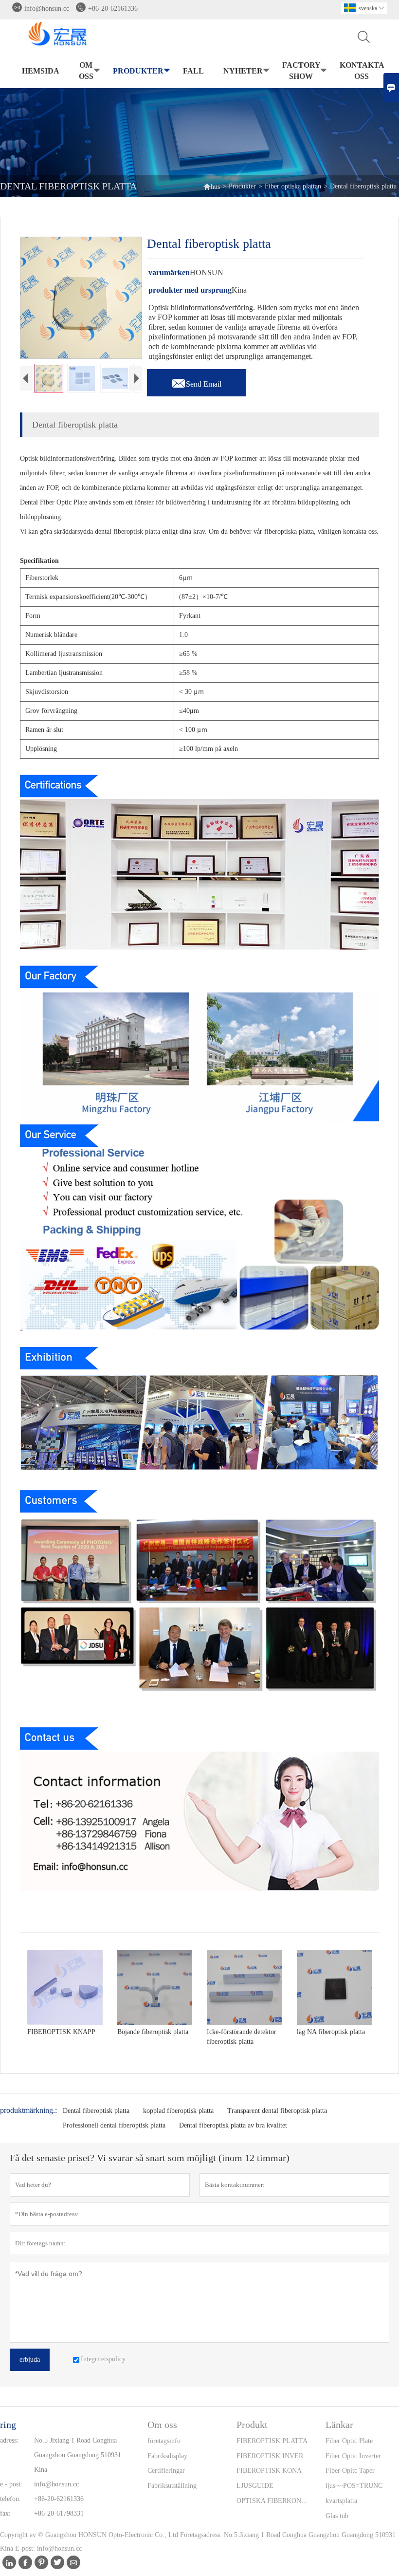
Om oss (86, 71)
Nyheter (243, 71)
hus (211, 186)
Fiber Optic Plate (349, 2441)
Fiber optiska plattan (293, 186)
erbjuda (30, 2360)
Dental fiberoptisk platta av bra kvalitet (233, 2125)
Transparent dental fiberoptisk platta (277, 2111)
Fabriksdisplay (167, 2456)
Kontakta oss (362, 71)
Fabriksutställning (172, 2486)
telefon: (10, 2499)
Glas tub (337, 2516)
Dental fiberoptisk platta (96, 2111)
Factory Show (301, 71)
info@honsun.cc (47, 9)
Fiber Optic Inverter (353, 2456)
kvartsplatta (341, 2501)
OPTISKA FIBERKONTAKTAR (273, 2501)
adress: (9, 2440)
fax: (5, 2513)
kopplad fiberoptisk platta (178, 2111)
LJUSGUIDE (255, 2486)
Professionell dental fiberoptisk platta (114, 2125)
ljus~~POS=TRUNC (354, 2486)
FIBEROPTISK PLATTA (272, 2441)
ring (8, 2425)
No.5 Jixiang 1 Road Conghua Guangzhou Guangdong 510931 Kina (78, 2455)
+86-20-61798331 (59, 2513)
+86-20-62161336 (113, 9)
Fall (193, 71)
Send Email (196, 381)
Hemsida (41, 71)
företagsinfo (164, 2441)
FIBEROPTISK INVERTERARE (273, 2456)
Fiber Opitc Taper (350, 2471)
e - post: (11, 2484)
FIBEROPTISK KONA (269, 2471)
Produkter (138, 71)
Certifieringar (166, 2471)
